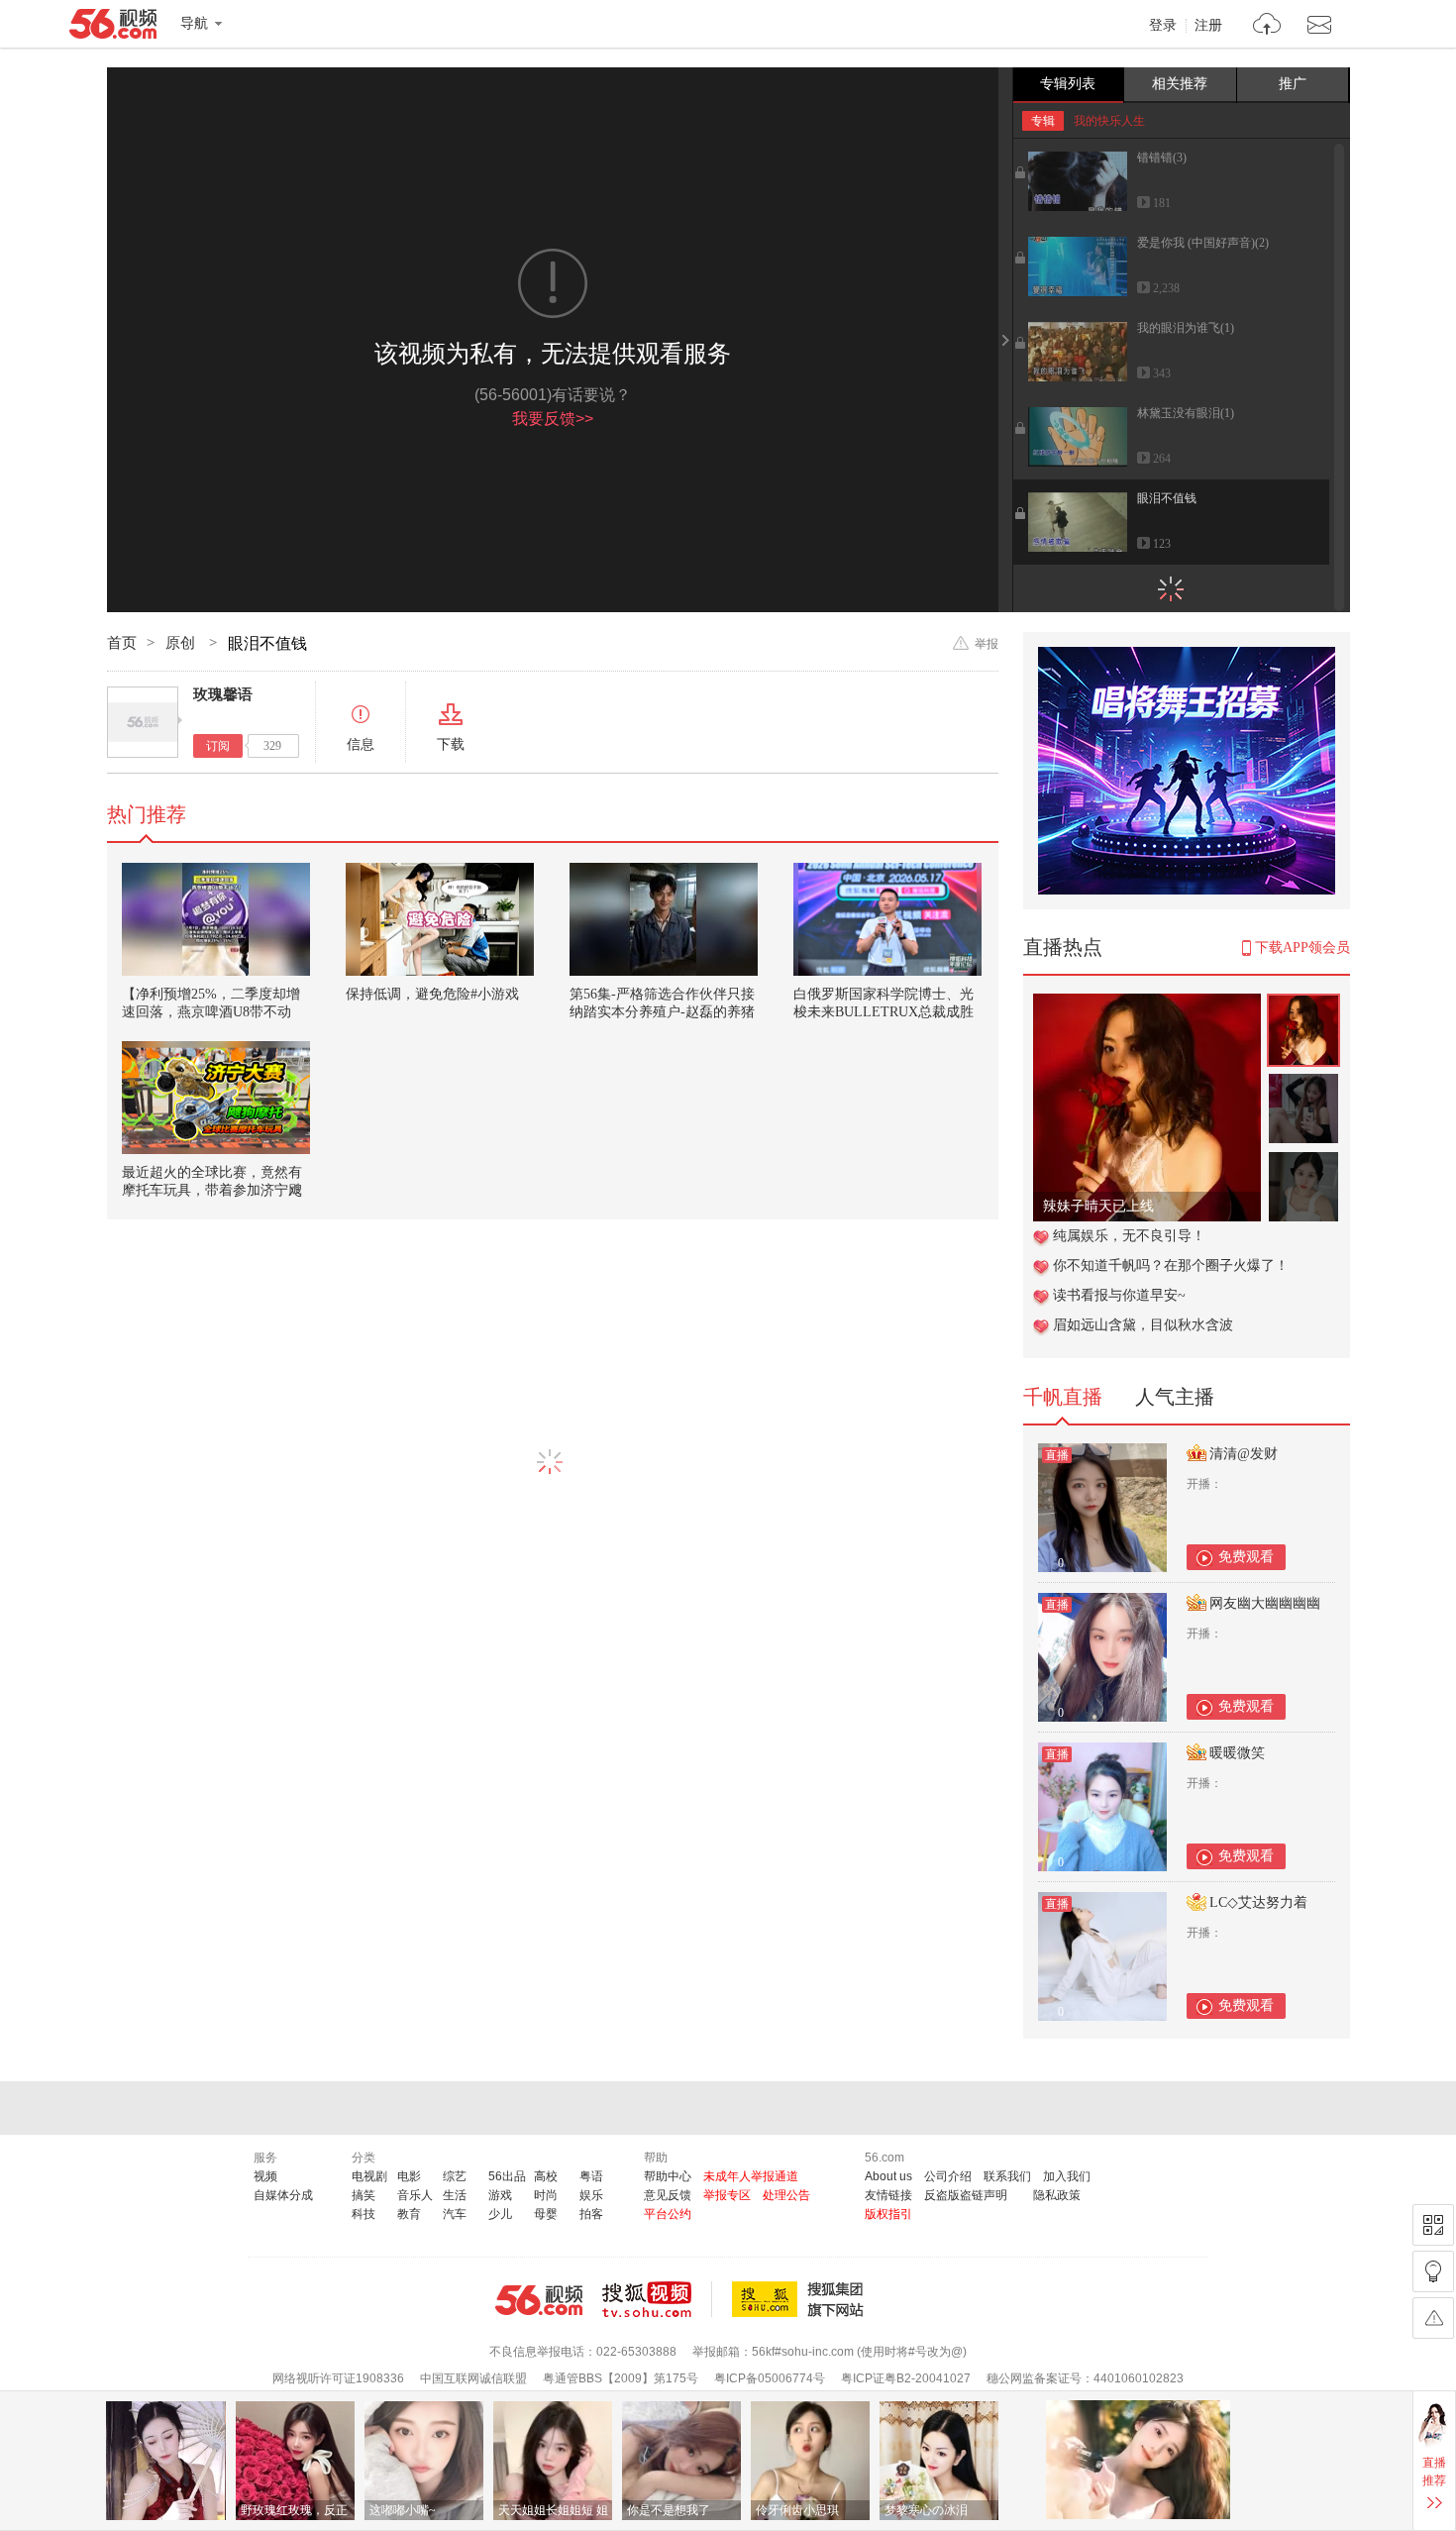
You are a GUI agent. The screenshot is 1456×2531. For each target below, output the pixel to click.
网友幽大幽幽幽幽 (1265, 1603)
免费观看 (1246, 1557)
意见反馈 (668, 2195)
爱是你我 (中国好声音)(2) (1203, 243)
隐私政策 (1057, 2195)
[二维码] (1433, 2225)
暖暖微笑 (1237, 1753)
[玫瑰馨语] (143, 722)
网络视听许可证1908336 (338, 2378)
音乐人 (415, 2195)
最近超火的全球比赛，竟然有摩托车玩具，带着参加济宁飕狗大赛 (212, 1190)
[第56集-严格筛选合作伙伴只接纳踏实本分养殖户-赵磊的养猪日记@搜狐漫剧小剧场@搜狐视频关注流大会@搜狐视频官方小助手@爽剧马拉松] (664, 919)
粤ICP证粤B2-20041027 (906, 2378)
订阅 (218, 746)
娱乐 (591, 2195)
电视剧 (369, 2176)
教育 (409, 2214)
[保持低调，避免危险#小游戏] (440, 919)
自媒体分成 (283, 2195)
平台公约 (668, 2214)
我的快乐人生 (1109, 121)
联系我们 (1007, 2176)
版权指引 (888, 2214)
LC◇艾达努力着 (1258, 1902)
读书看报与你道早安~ (1119, 1295)
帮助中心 (668, 2176)
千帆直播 (1063, 1397)
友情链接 (888, 2195)
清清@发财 (1244, 1454)
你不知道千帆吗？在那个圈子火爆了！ (1171, 1265)
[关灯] (1433, 2271)
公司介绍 (948, 2176)
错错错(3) (1162, 158)
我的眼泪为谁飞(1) (1186, 328)
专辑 (1043, 121)
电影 (409, 2176)
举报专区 (727, 2195)
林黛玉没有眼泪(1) (1186, 413)
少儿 (500, 2214)
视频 (265, 2176)
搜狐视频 (657, 2299)
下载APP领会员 (1302, 948)
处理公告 (786, 2195)
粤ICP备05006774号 (770, 2378)
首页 (122, 643)
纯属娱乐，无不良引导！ (1129, 1236)
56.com (113, 28)
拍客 (591, 2214)
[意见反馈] (1433, 2318)
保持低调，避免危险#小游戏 (432, 994)
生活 (455, 2195)
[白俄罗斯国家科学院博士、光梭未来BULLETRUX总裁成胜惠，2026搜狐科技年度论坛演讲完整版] (887, 919)
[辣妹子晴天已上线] (1147, 1004)
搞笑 (364, 2195)
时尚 (546, 2195)
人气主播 (1175, 1397)
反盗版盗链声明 (966, 2195)
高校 (546, 2176)
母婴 (546, 2214)
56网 (539, 2300)
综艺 (455, 2176)
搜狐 (801, 2299)
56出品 (507, 2176)
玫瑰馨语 (223, 694)
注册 (1208, 26)
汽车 (455, 2214)
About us (888, 2176)
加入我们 (1067, 2176)
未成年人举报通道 (751, 2176)
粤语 (591, 2176)
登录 (1163, 26)
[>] (1267, 26)
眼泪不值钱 (1167, 498)
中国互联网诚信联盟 (473, 2378)
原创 (182, 643)
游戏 (500, 2195)
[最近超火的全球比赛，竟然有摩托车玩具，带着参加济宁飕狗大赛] (216, 1098)
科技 (364, 2214)
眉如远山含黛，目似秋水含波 (1143, 1325)
